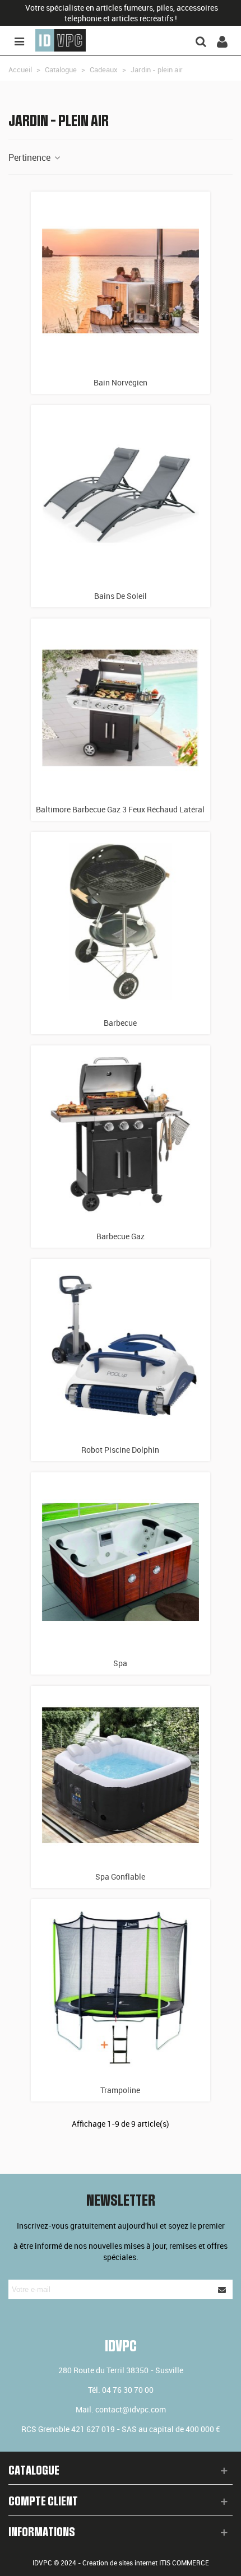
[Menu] (19, 40)
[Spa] (121, 1562)
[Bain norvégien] (121, 281)
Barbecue (120, 1023)
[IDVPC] (61, 40)
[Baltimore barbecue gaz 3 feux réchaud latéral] (121, 708)
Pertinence (31, 157)
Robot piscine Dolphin (120, 1450)
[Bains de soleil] (121, 495)
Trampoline (120, 2090)
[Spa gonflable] (121, 1775)
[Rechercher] (201, 40)
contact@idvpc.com (131, 2409)
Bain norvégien (121, 382)
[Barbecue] (121, 922)
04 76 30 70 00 (128, 2390)
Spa (120, 1663)
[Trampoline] (121, 1989)
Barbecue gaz (121, 1236)
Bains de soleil (121, 596)
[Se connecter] (222, 40)
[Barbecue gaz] (121, 1135)
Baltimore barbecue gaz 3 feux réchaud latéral (120, 809)
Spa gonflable (120, 1877)
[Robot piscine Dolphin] (121, 1349)
